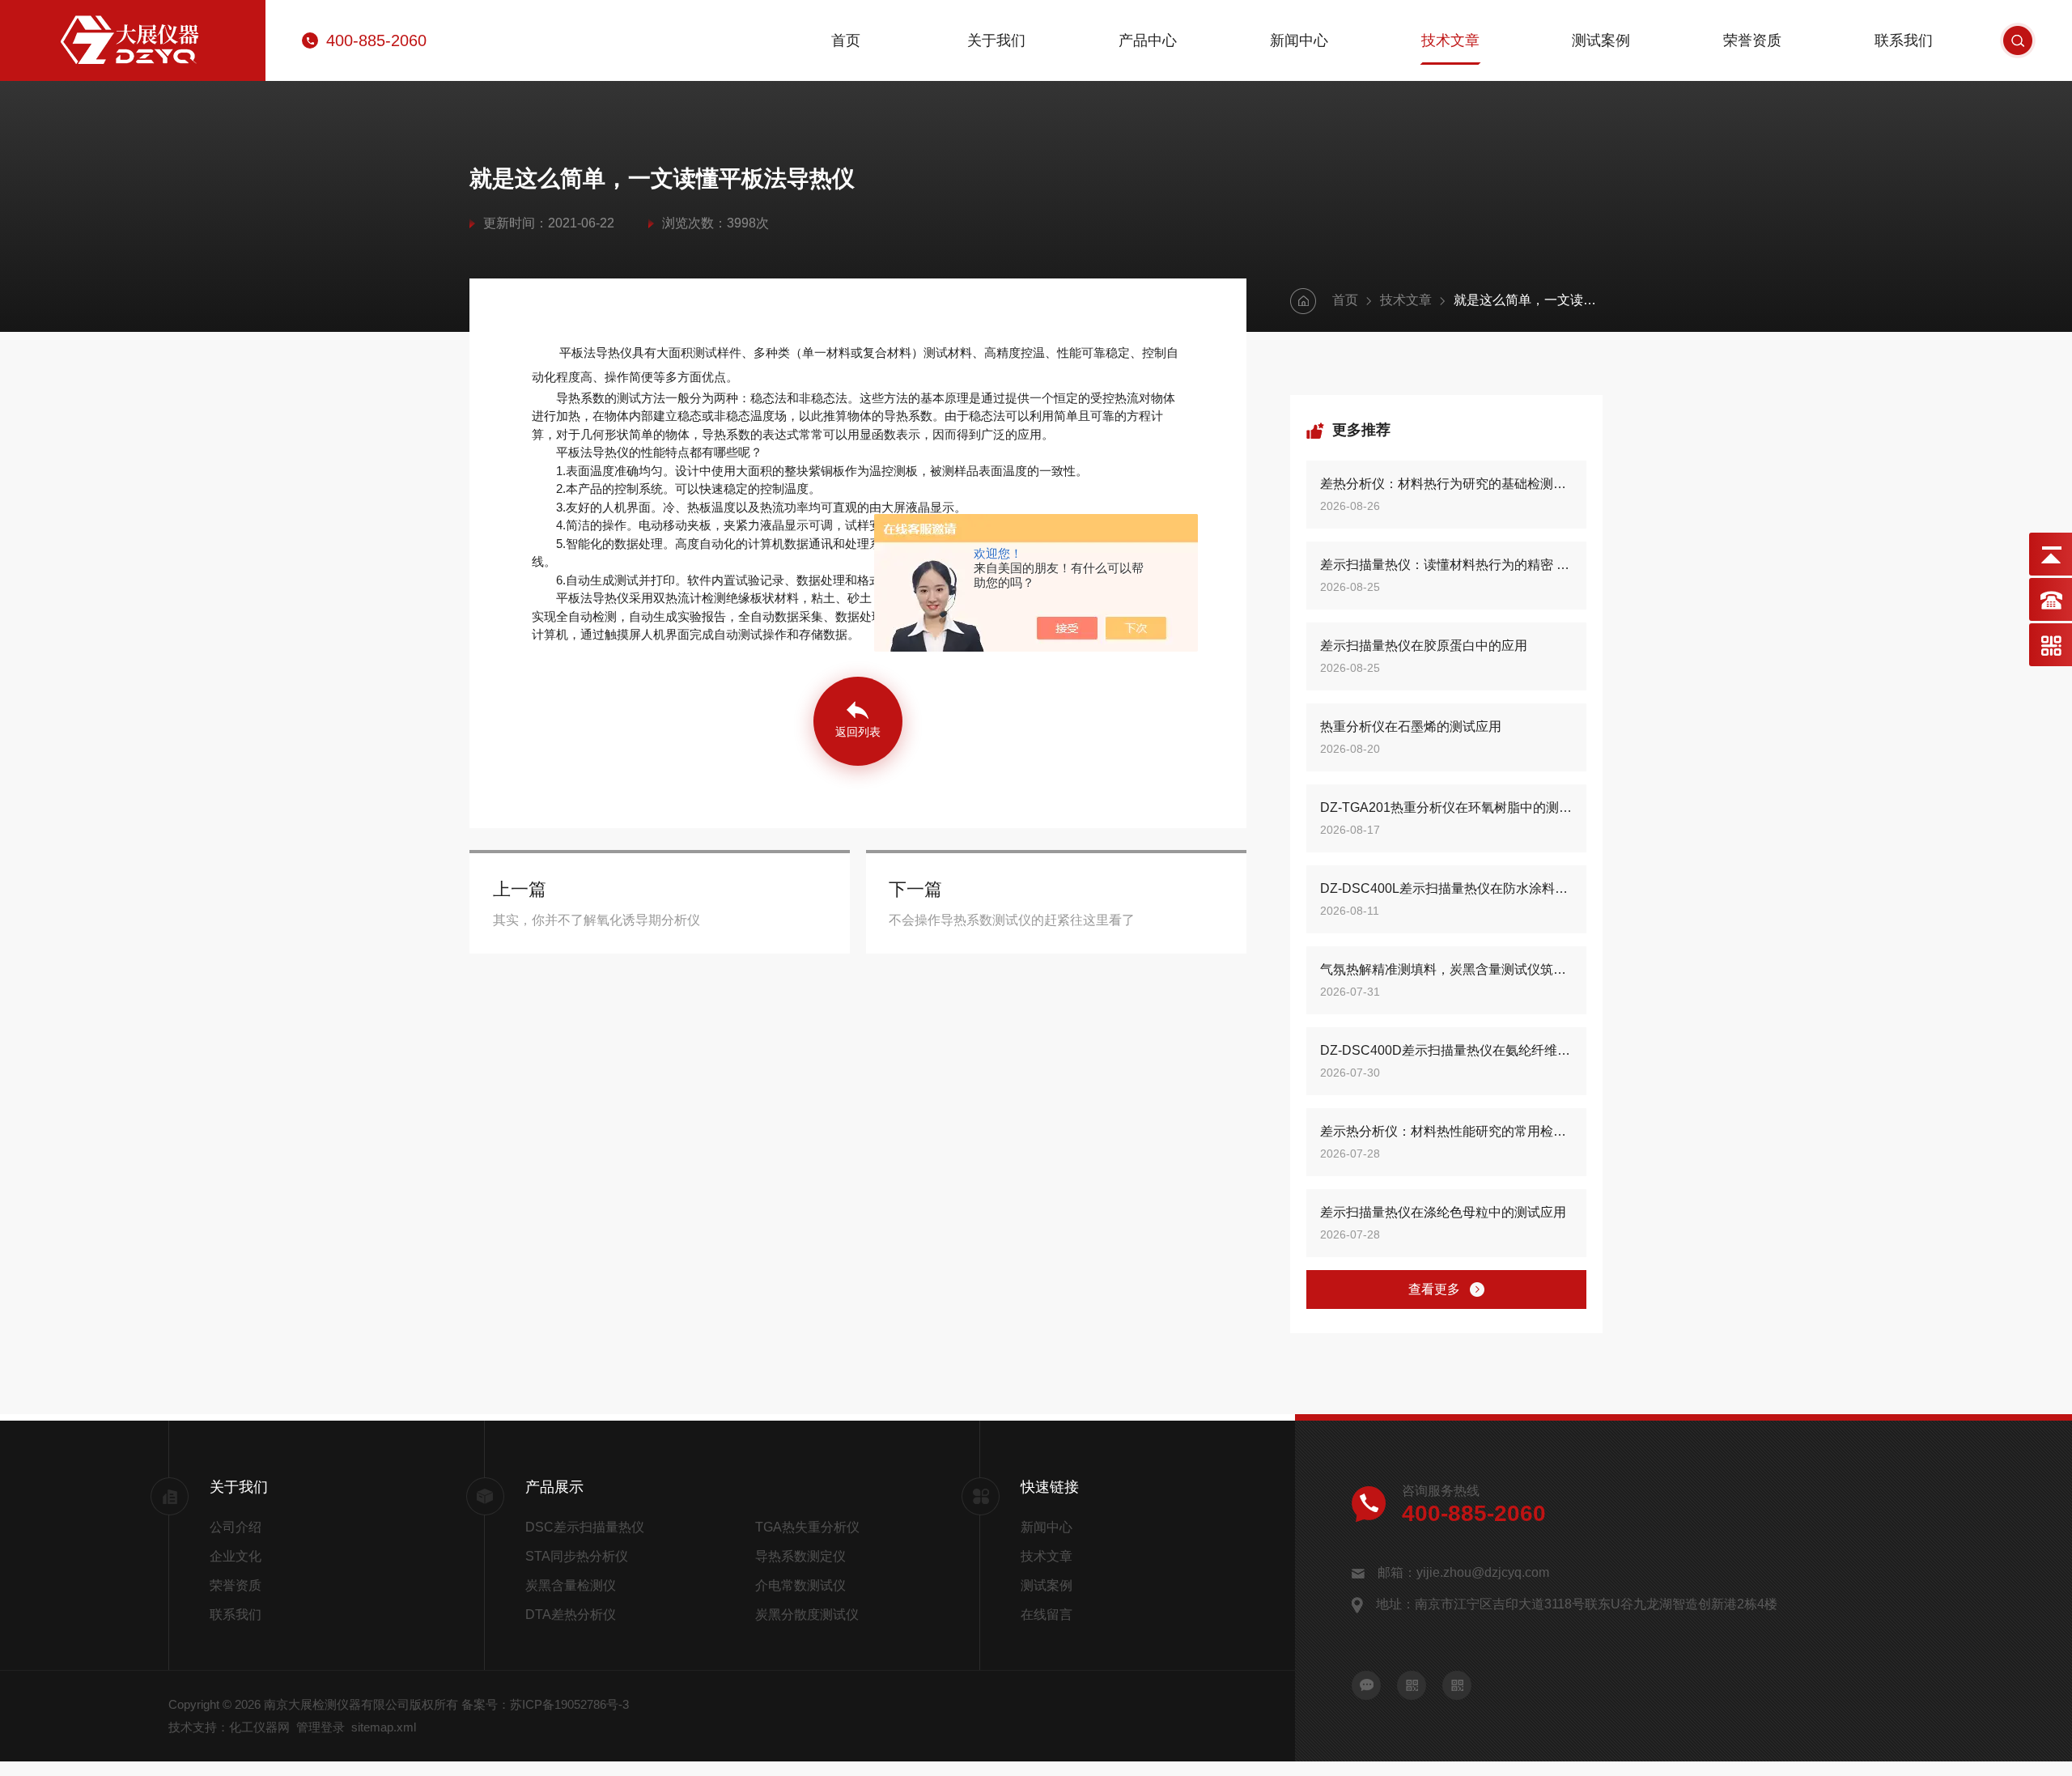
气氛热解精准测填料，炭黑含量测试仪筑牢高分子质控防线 (1446, 969)
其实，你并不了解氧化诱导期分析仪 (597, 920)
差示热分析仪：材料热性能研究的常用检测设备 (1446, 1131)
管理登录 (321, 1727)
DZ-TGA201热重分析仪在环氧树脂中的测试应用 (1446, 807)
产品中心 (1148, 40)
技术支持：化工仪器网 (229, 1727)
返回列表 (858, 732)
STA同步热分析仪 (577, 1556)
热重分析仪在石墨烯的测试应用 (1411, 727)
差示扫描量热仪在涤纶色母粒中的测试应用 (1443, 1212)
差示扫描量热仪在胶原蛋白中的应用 (1424, 646)
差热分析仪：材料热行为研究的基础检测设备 (1446, 484)
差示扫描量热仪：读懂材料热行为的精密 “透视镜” (1446, 565)
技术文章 (1450, 40)
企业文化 (236, 1556)
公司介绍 (236, 1527)
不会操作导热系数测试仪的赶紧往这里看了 (1012, 920)
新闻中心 (1299, 40)
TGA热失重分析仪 (807, 1527)
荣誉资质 (1752, 40)
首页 (846, 40)
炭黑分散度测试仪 (807, 1615)
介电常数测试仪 (800, 1585)
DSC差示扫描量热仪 (585, 1527)
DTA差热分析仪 (571, 1615)
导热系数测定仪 (800, 1556)
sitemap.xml (384, 1727)
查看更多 (1434, 1289)
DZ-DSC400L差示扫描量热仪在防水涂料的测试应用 (1446, 888)
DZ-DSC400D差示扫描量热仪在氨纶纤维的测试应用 (1446, 1050)
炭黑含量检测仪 (571, 1585)
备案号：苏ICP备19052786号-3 (545, 1704)
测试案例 (1601, 40)
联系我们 (1904, 40)
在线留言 (1047, 1615)
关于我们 (996, 40)
